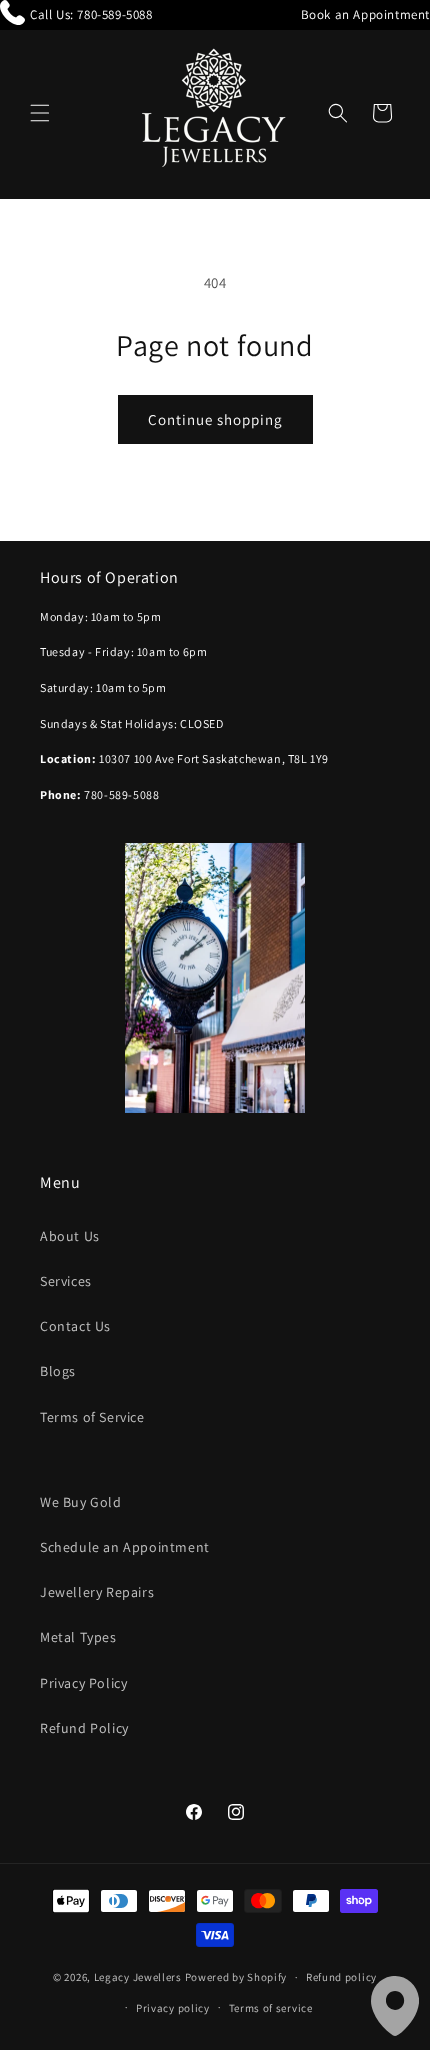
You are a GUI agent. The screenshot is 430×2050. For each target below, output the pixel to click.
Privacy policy (173, 2008)
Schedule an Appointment (125, 1547)
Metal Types (78, 1637)
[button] (40, 113)
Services (66, 1281)
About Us (70, 1236)
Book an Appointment (365, 14)
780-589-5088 (114, 14)
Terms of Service (92, 1417)
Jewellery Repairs (97, 1592)
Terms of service (271, 2008)
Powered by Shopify (236, 1977)
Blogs (58, 1371)
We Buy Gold (81, 1502)
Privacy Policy (83, 1683)
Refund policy (341, 1977)
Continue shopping (215, 419)
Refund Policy (84, 1728)
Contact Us (75, 1326)
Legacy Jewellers (138, 1977)
